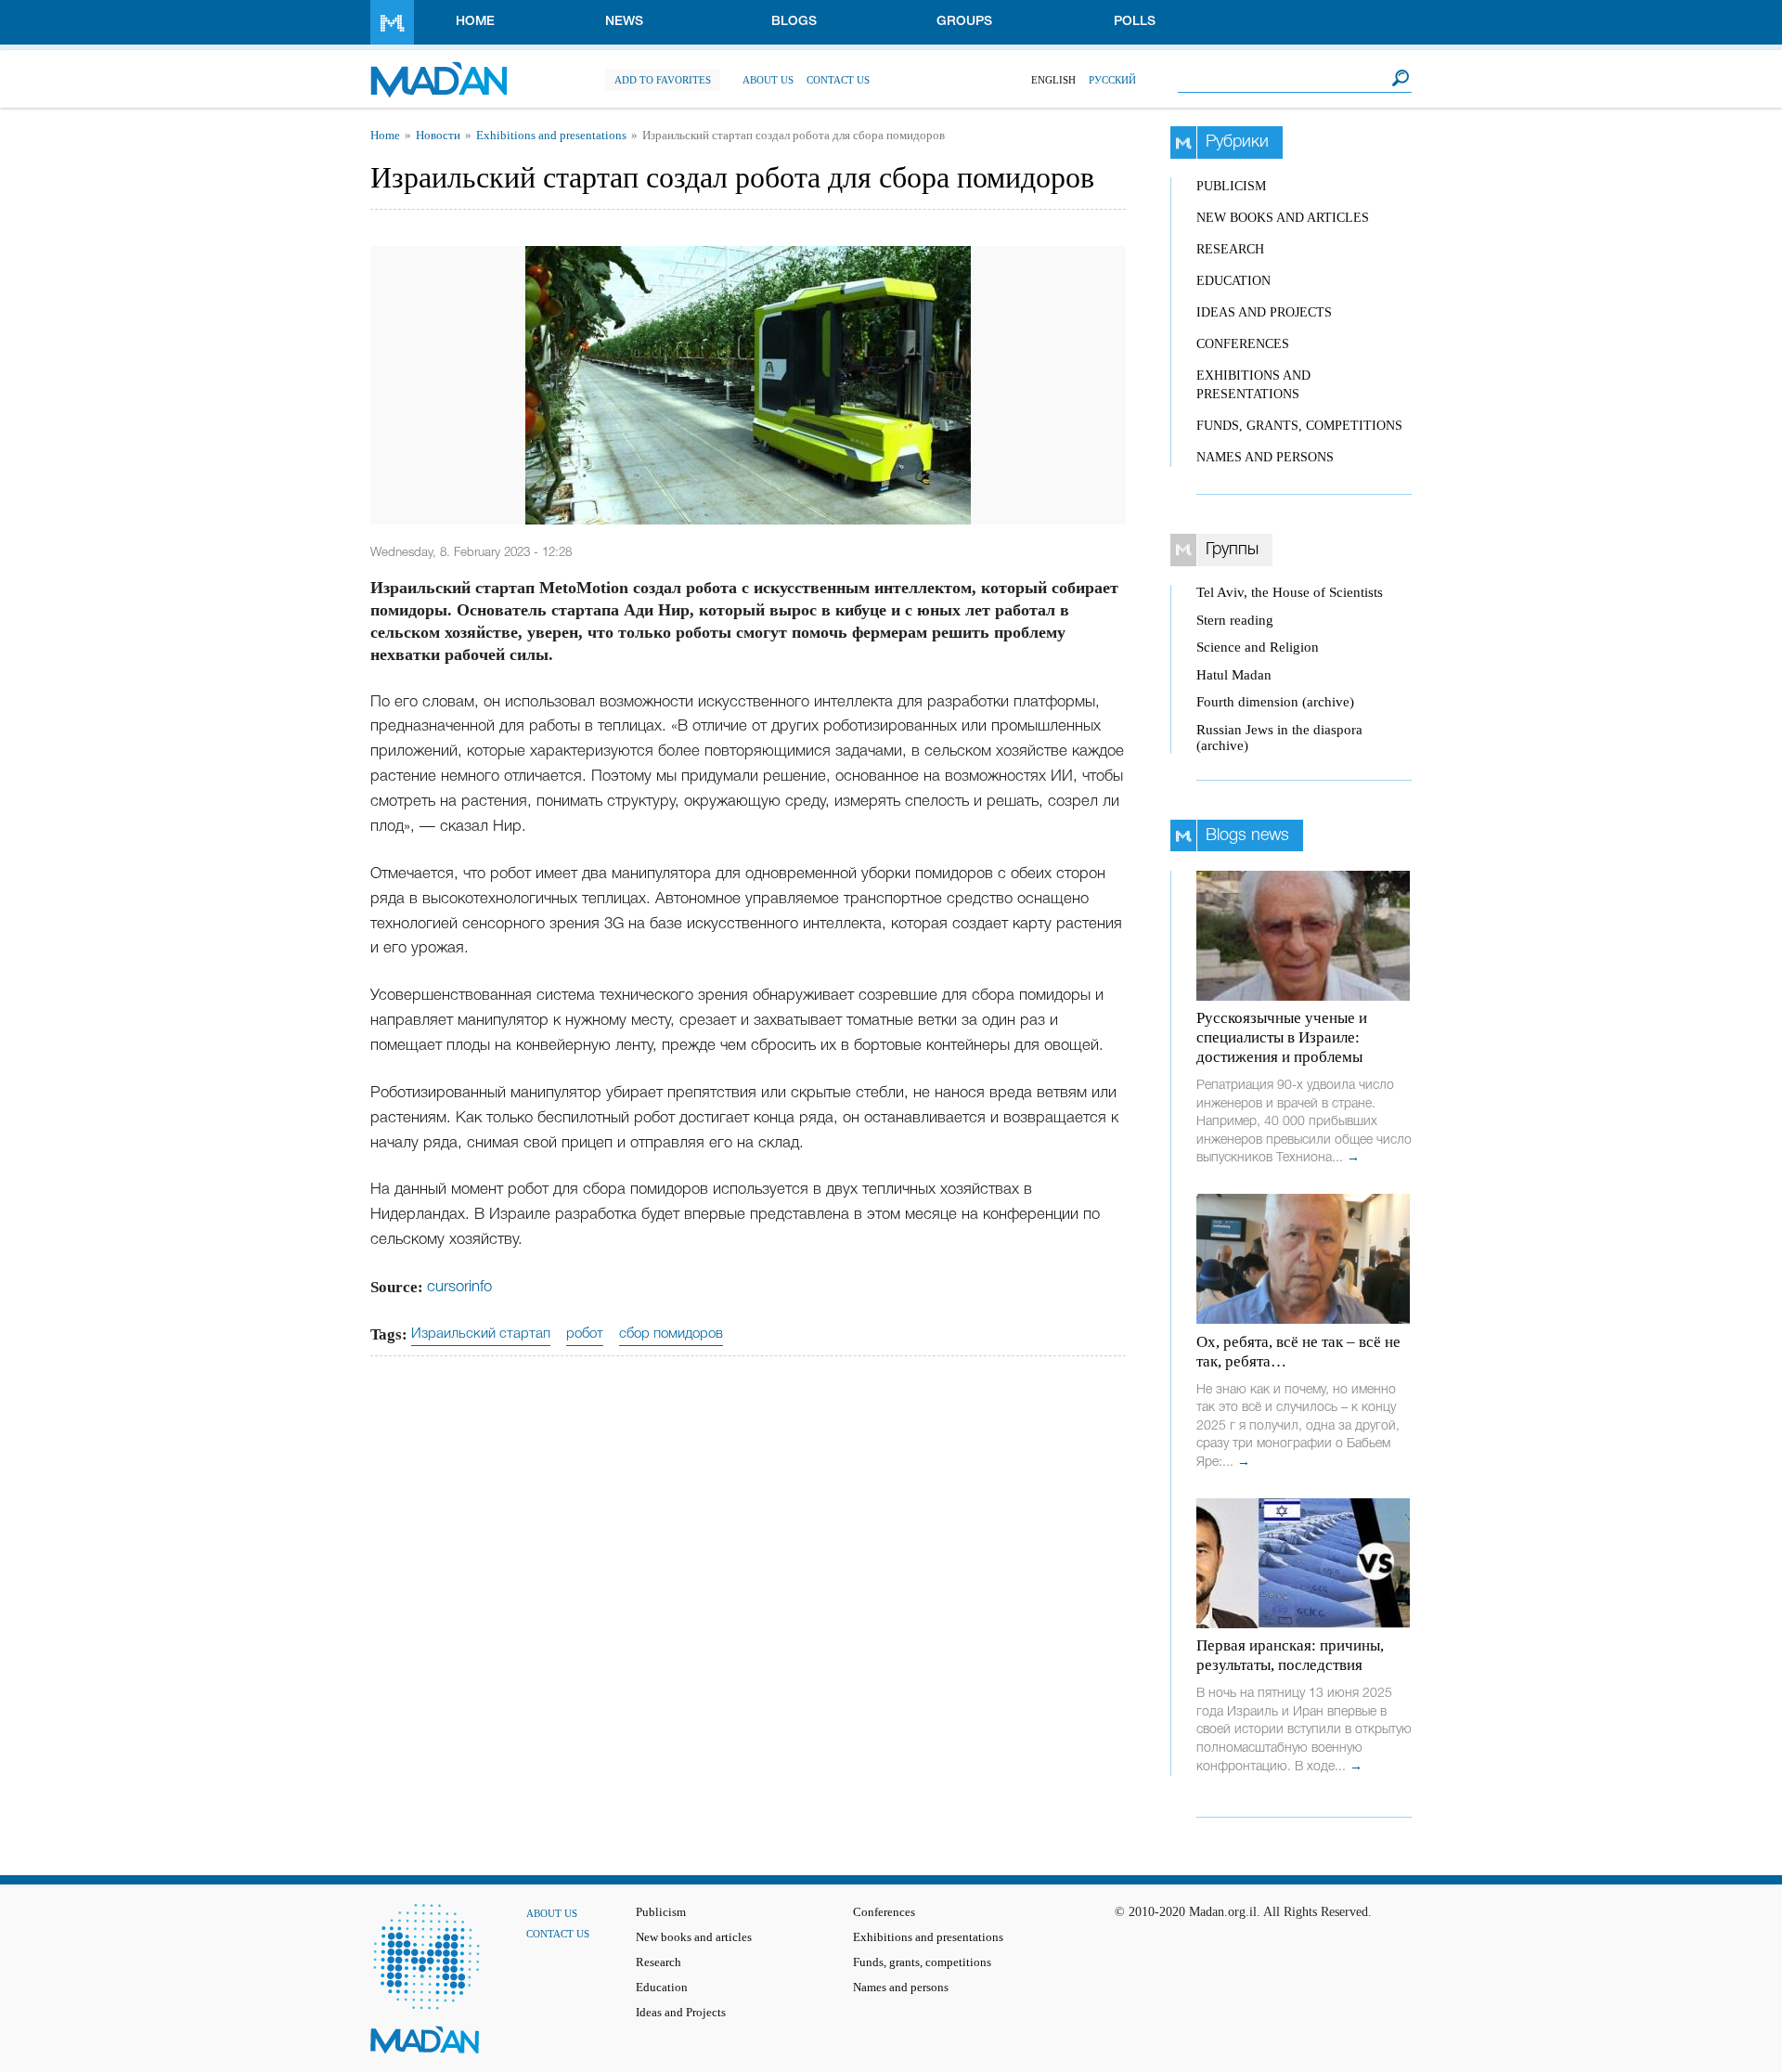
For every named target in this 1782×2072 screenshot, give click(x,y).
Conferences (1243, 344)
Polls (1135, 22)
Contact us (838, 80)
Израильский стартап (481, 1334)
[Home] (439, 70)
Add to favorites (663, 80)
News (624, 22)
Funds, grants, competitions (1299, 426)
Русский (1112, 80)
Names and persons (1265, 457)
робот (585, 1334)
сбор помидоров (671, 1334)
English (1053, 80)
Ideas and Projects (1264, 312)
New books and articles (1283, 218)
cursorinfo (459, 1287)
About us (768, 80)
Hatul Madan (1234, 675)
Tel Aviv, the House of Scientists (1290, 592)
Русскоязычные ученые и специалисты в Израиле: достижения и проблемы (1282, 1037)
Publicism (1231, 186)
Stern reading (1235, 620)
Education (1233, 281)
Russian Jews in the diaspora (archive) (1279, 738)
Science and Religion (1258, 647)
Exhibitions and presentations (551, 136)
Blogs (794, 22)
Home (475, 22)
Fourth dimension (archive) (1275, 702)
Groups (964, 22)
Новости (438, 136)
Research (1230, 249)
